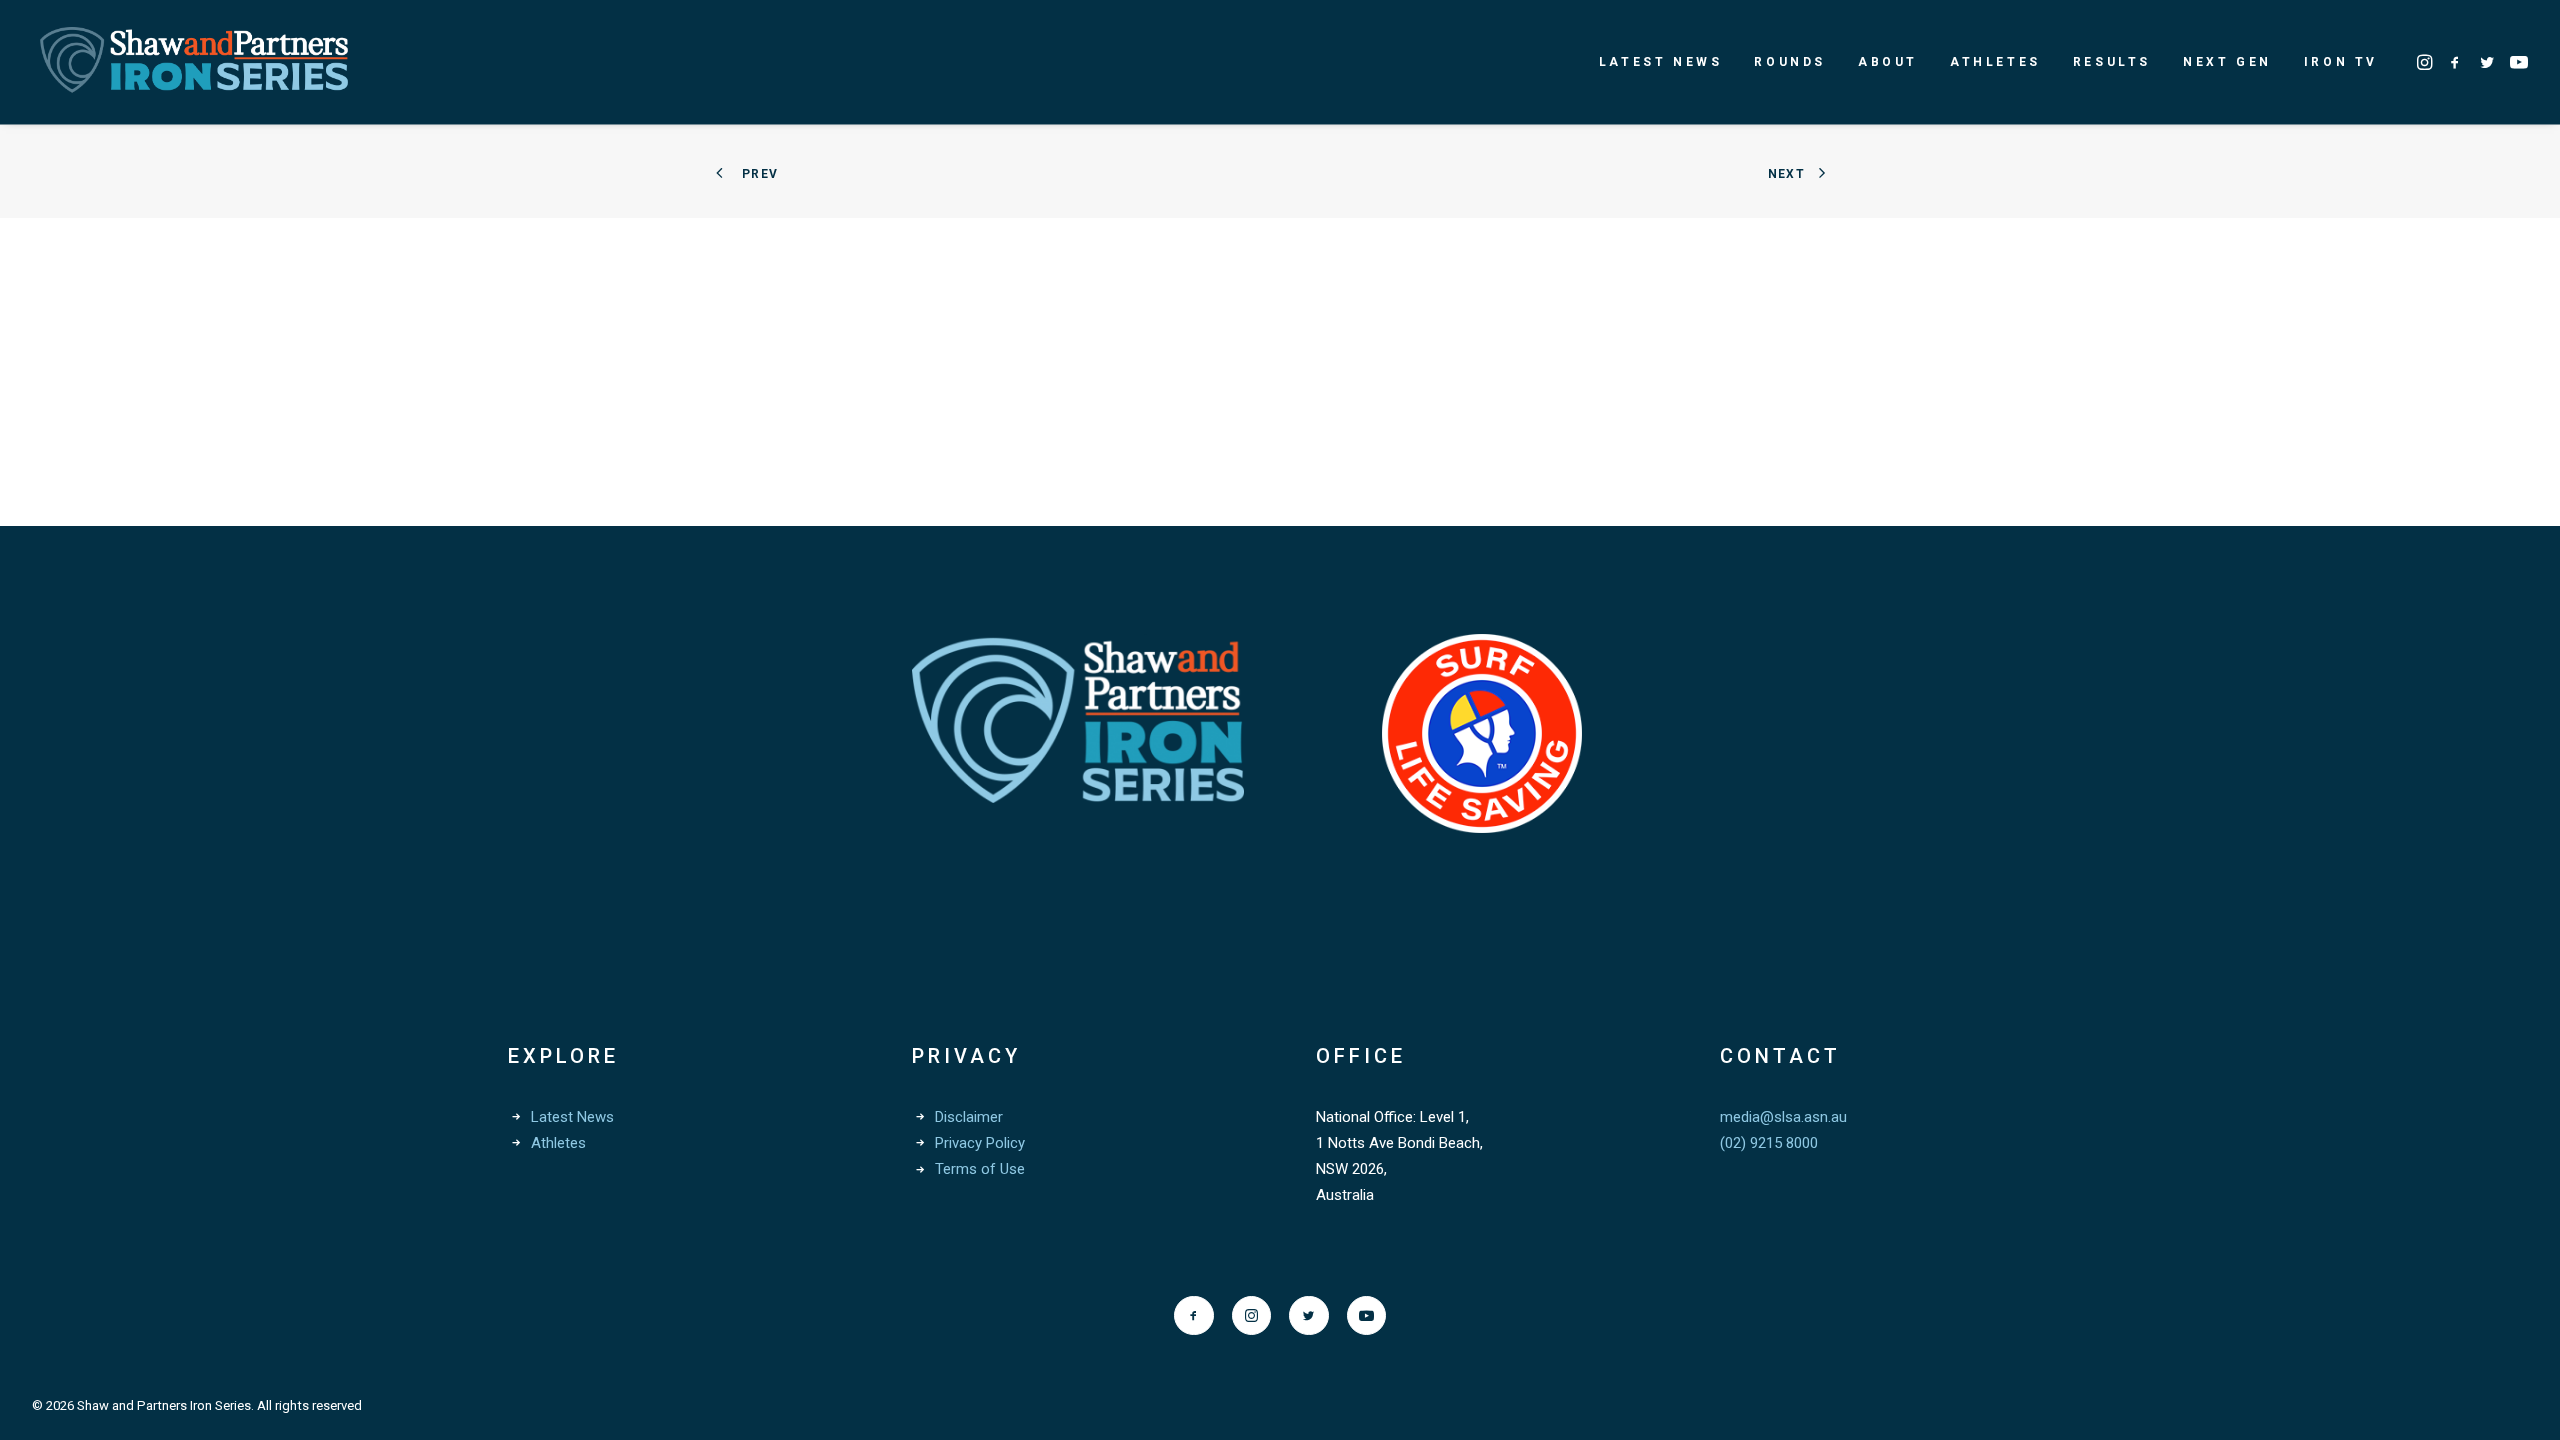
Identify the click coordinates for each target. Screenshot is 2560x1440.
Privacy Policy (980, 1143)
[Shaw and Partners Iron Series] (194, 62)
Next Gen (2227, 62)
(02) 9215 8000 (1769, 1143)
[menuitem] (1661, 62)
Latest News (1661, 62)
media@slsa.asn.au (1783, 1117)
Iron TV (2341, 62)
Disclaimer (969, 1117)
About (1888, 62)
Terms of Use (980, 1169)
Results (2112, 62)
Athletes (1995, 62)
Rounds (1790, 62)
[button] (2426, 62)
